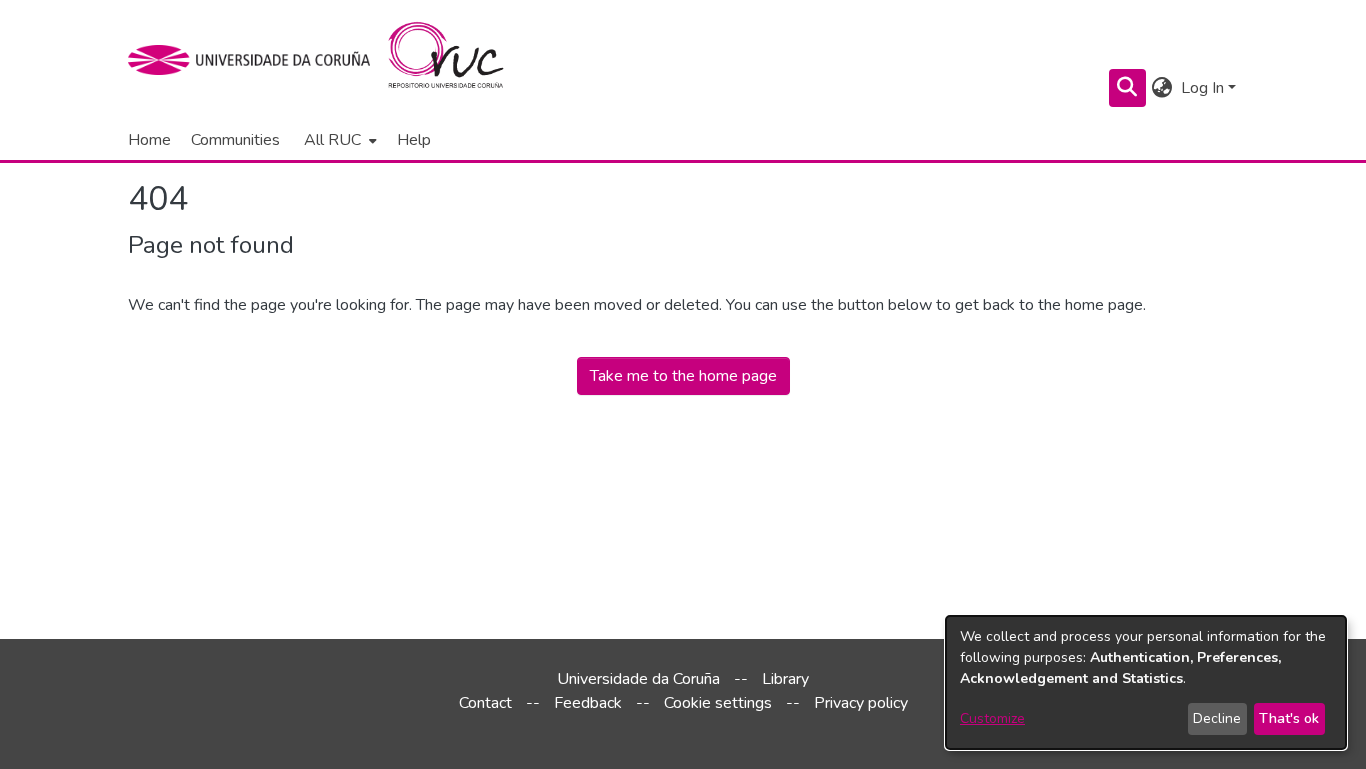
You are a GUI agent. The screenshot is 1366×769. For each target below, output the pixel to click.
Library (785, 679)
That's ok (1289, 718)
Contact (485, 703)
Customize (992, 718)
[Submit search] (1127, 88)
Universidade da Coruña (638, 679)
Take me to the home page (683, 376)
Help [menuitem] (414, 140)
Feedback (588, 703)
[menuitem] (338, 140)
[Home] (457, 60)
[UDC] (255, 60)
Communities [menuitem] (235, 140)
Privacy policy (861, 703)
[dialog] (1146, 682)
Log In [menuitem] (1202, 88)
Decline (1217, 718)
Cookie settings (718, 703)
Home (149, 140)
